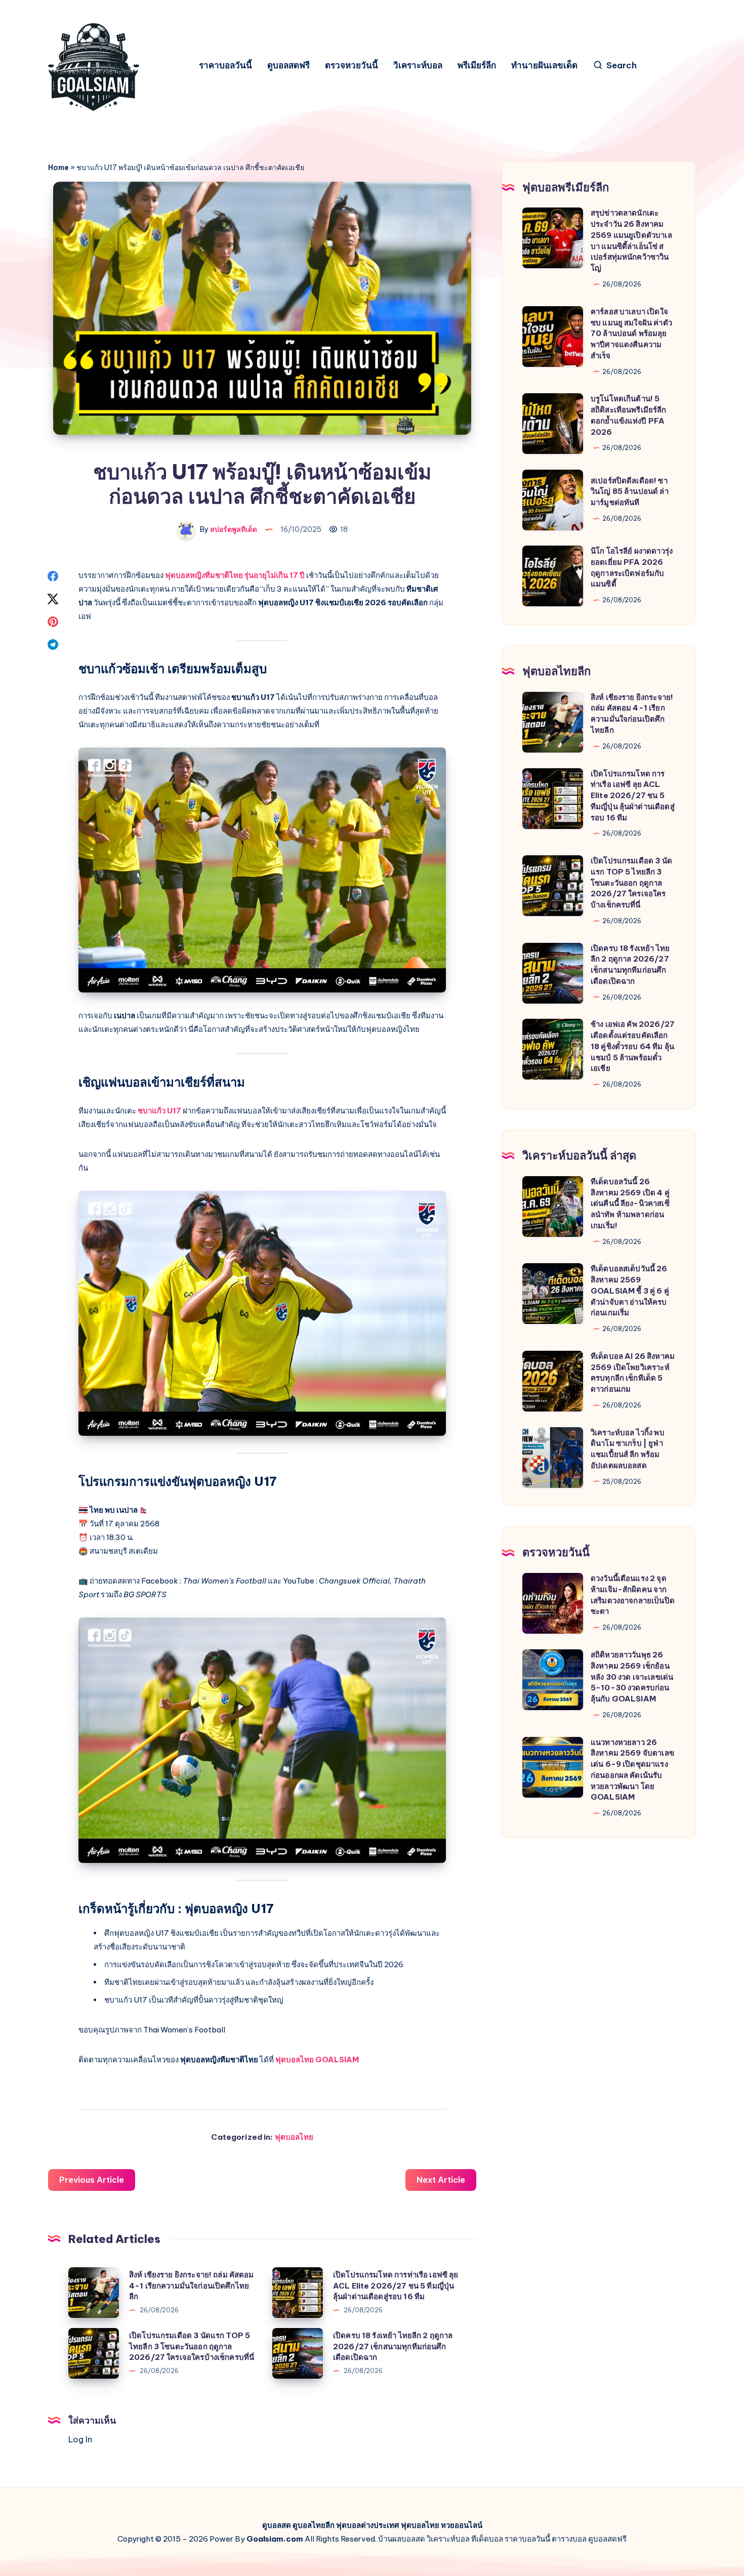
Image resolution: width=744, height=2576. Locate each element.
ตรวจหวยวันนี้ (352, 66)
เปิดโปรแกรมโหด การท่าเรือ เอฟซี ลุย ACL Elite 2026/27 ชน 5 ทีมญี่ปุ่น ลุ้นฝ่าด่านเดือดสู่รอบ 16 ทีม (396, 2286)
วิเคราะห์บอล (418, 66)
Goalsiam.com (275, 2539)
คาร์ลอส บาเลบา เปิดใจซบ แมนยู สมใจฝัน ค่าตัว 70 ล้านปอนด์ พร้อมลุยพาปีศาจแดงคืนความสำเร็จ (631, 334)
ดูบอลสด (277, 2525)
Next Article (441, 2180)
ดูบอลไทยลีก (314, 2525)
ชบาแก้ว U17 (159, 1111)
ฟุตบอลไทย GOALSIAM (317, 2060)
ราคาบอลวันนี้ (225, 66)
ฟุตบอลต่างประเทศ (368, 2525)
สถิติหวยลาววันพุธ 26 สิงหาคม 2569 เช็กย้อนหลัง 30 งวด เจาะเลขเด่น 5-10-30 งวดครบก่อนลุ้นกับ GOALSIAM (632, 1677)
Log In (80, 2439)
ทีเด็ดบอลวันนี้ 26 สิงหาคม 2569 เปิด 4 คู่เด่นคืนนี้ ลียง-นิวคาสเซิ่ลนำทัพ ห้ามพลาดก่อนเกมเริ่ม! (630, 1203)
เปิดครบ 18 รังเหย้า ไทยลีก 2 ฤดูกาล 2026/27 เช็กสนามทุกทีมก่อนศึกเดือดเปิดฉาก (393, 2346)
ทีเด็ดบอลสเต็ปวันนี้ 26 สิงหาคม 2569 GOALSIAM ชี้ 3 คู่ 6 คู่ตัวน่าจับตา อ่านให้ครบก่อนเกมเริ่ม (630, 1291)
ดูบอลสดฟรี (288, 66)
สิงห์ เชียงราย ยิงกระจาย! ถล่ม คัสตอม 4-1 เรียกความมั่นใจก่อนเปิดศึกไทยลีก (192, 2286)
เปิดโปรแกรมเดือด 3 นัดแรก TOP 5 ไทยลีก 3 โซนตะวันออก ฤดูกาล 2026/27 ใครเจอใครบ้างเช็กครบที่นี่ (192, 2346)
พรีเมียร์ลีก (477, 66)
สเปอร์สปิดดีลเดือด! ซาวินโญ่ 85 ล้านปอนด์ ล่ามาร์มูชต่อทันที (630, 492)
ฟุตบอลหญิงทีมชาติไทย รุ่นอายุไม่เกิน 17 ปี (235, 575)
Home (58, 168)
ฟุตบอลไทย (294, 2137)
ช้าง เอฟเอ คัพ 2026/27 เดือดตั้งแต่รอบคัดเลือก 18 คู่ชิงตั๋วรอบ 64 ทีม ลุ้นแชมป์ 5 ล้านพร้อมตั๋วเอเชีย (633, 1046)
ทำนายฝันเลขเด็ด (544, 66)
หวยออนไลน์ (462, 2525)
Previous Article (92, 2180)
